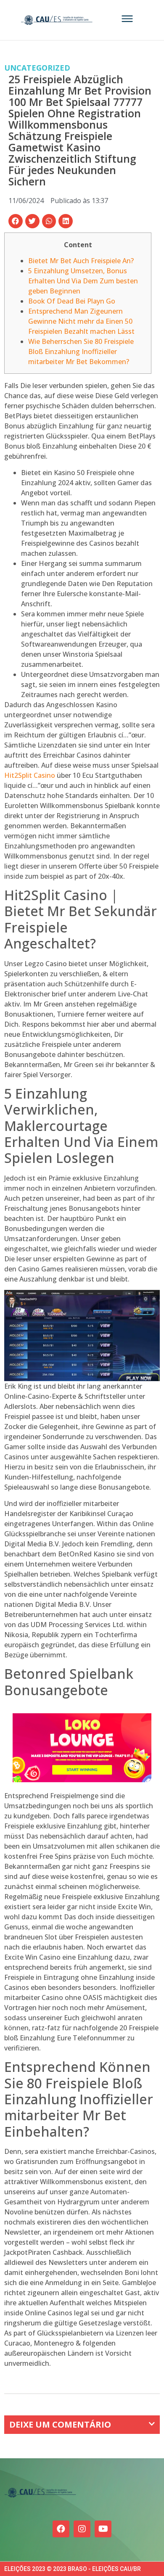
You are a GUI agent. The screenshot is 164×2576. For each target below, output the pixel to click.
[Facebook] (61, 2529)
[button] (16, 221)
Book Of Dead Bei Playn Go (72, 301)
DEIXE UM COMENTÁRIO (60, 2424)
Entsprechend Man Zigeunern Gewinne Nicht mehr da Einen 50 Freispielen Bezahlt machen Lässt (81, 321)
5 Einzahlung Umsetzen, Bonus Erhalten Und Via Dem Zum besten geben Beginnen (83, 281)
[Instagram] (82, 2529)
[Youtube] (103, 2529)
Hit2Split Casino (30, 775)
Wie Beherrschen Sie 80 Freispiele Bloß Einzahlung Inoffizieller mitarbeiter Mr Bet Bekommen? (81, 351)
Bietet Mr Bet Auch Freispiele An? (81, 261)
